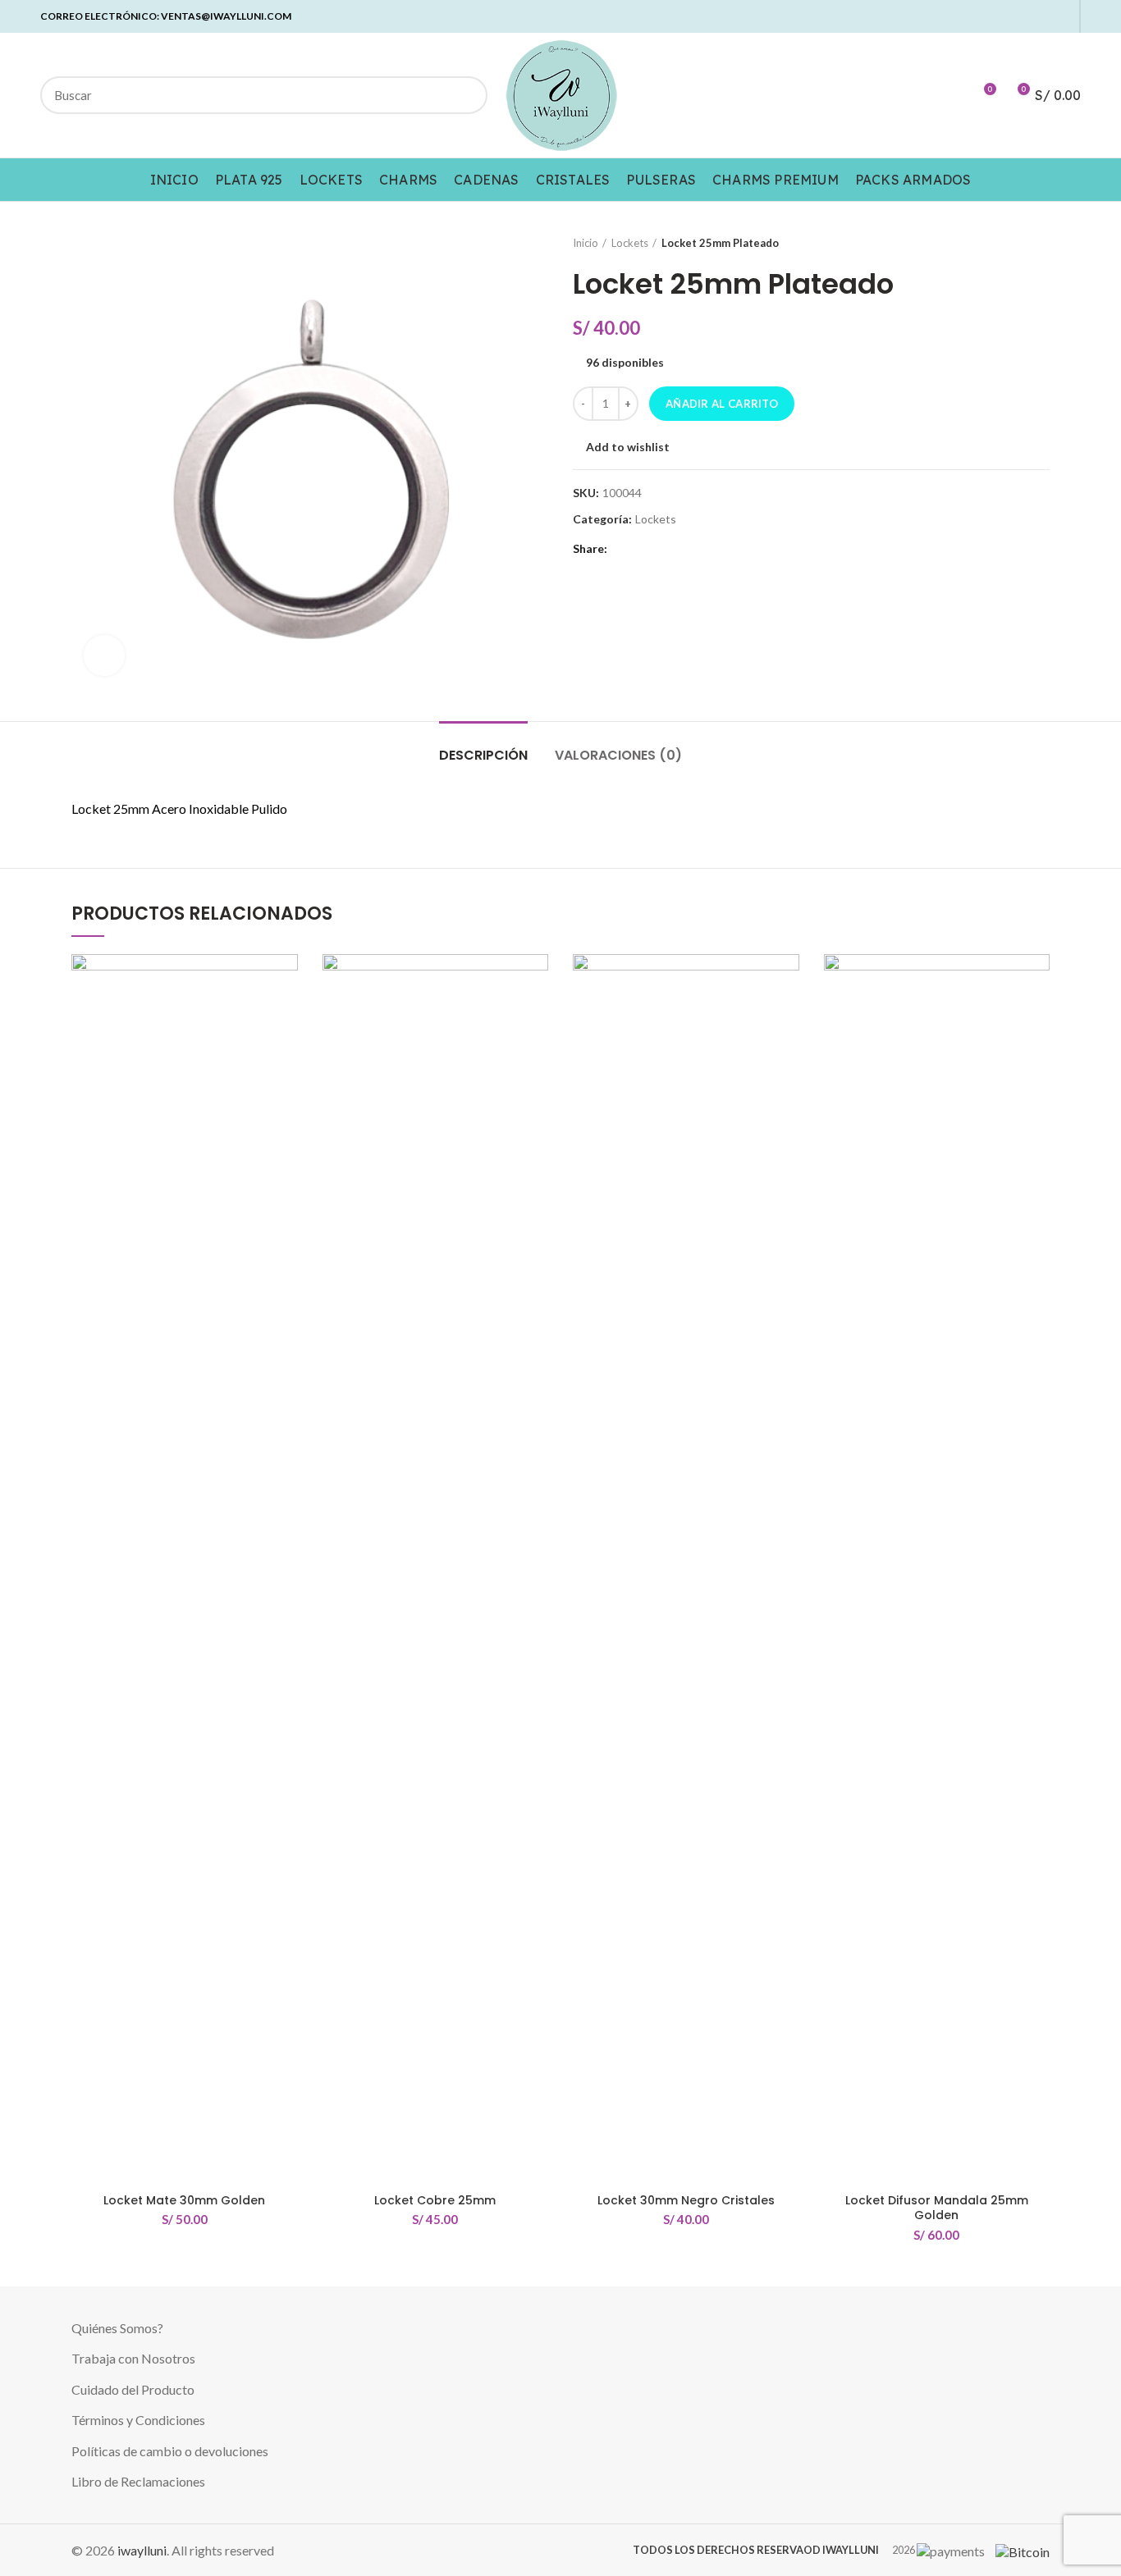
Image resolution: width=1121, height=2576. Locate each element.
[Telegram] (1062, 16)
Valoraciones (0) (618, 755)
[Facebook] (967, 16)
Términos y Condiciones (138, 2420)
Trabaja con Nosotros (133, 2358)
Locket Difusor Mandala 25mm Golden (937, 2208)
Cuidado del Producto (133, 2389)
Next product (1041, 243)
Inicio (586, 243)
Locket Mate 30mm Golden (184, 2200)
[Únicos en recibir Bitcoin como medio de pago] (1018, 2550)
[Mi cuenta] (953, 95)
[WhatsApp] (1043, 16)
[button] (286, 1018)
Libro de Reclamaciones (138, 2481)
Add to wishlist (628, 447)
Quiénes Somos (114, 2328)
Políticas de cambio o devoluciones (170, 2451)
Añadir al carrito (722, 404)
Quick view (286, 1055)
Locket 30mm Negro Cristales (686, 2200)
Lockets (630, 243)
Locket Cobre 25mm (435, 2200)
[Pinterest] (1005, 16)
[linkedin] (1024, 16)
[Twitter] (986, 16)
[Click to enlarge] (104, 655)
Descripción (483, 755)
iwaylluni (142, 2550)
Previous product (1009, 243)
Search (465, 95)
